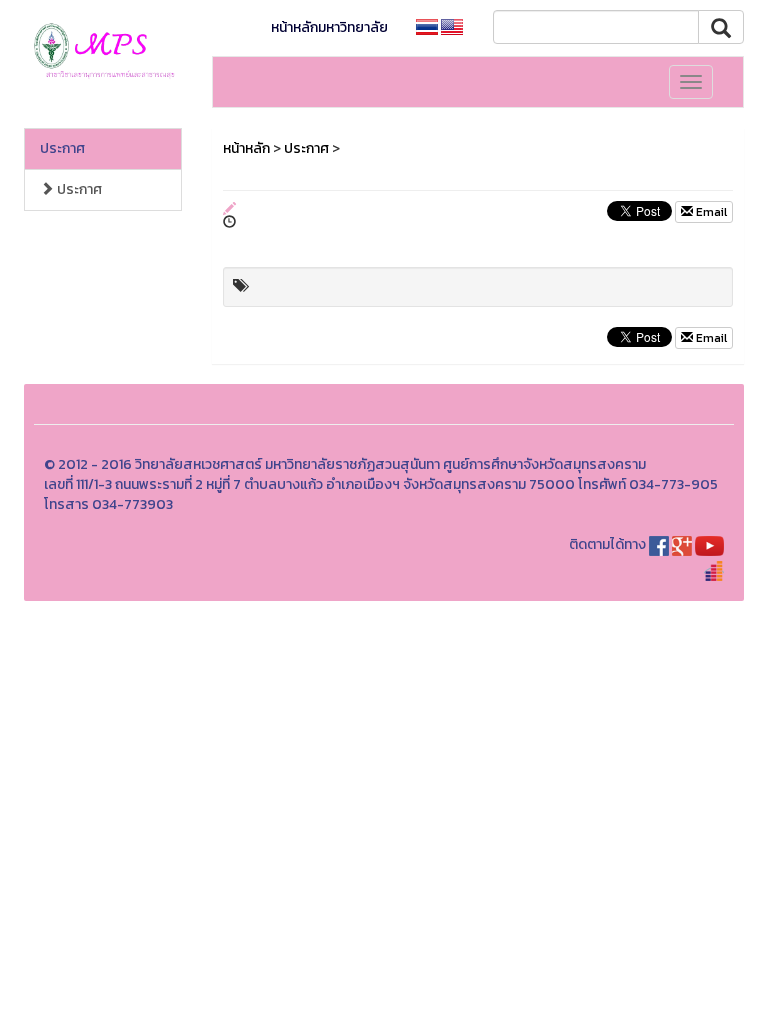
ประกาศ (62, 148)
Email (710, 212)
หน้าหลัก (246, 148)
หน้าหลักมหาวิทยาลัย (329, 27)
